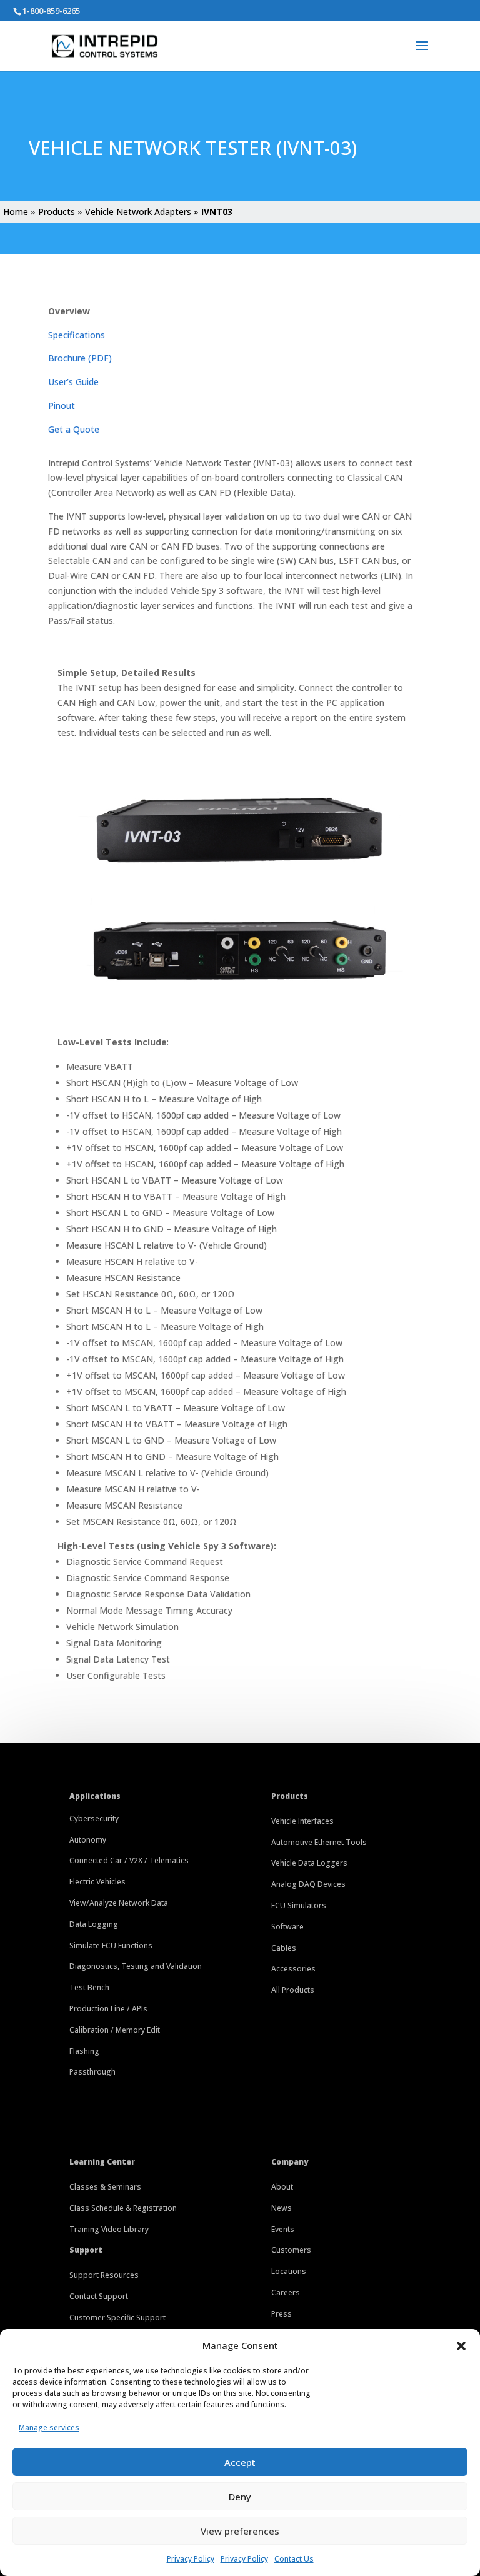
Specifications (77, 335)
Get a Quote (74, 429)
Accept (240, 2462)
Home (16, 212)
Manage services (49, 2428)
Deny (240, 2497)
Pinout (62, 405)
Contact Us (294, 2559)
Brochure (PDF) (80, 358)
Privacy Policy (191, 2559)
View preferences (240, 2531)
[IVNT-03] (240, 876)
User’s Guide (73, 382)
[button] (461, 2346)
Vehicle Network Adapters (138, 212)
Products (57, 212)
